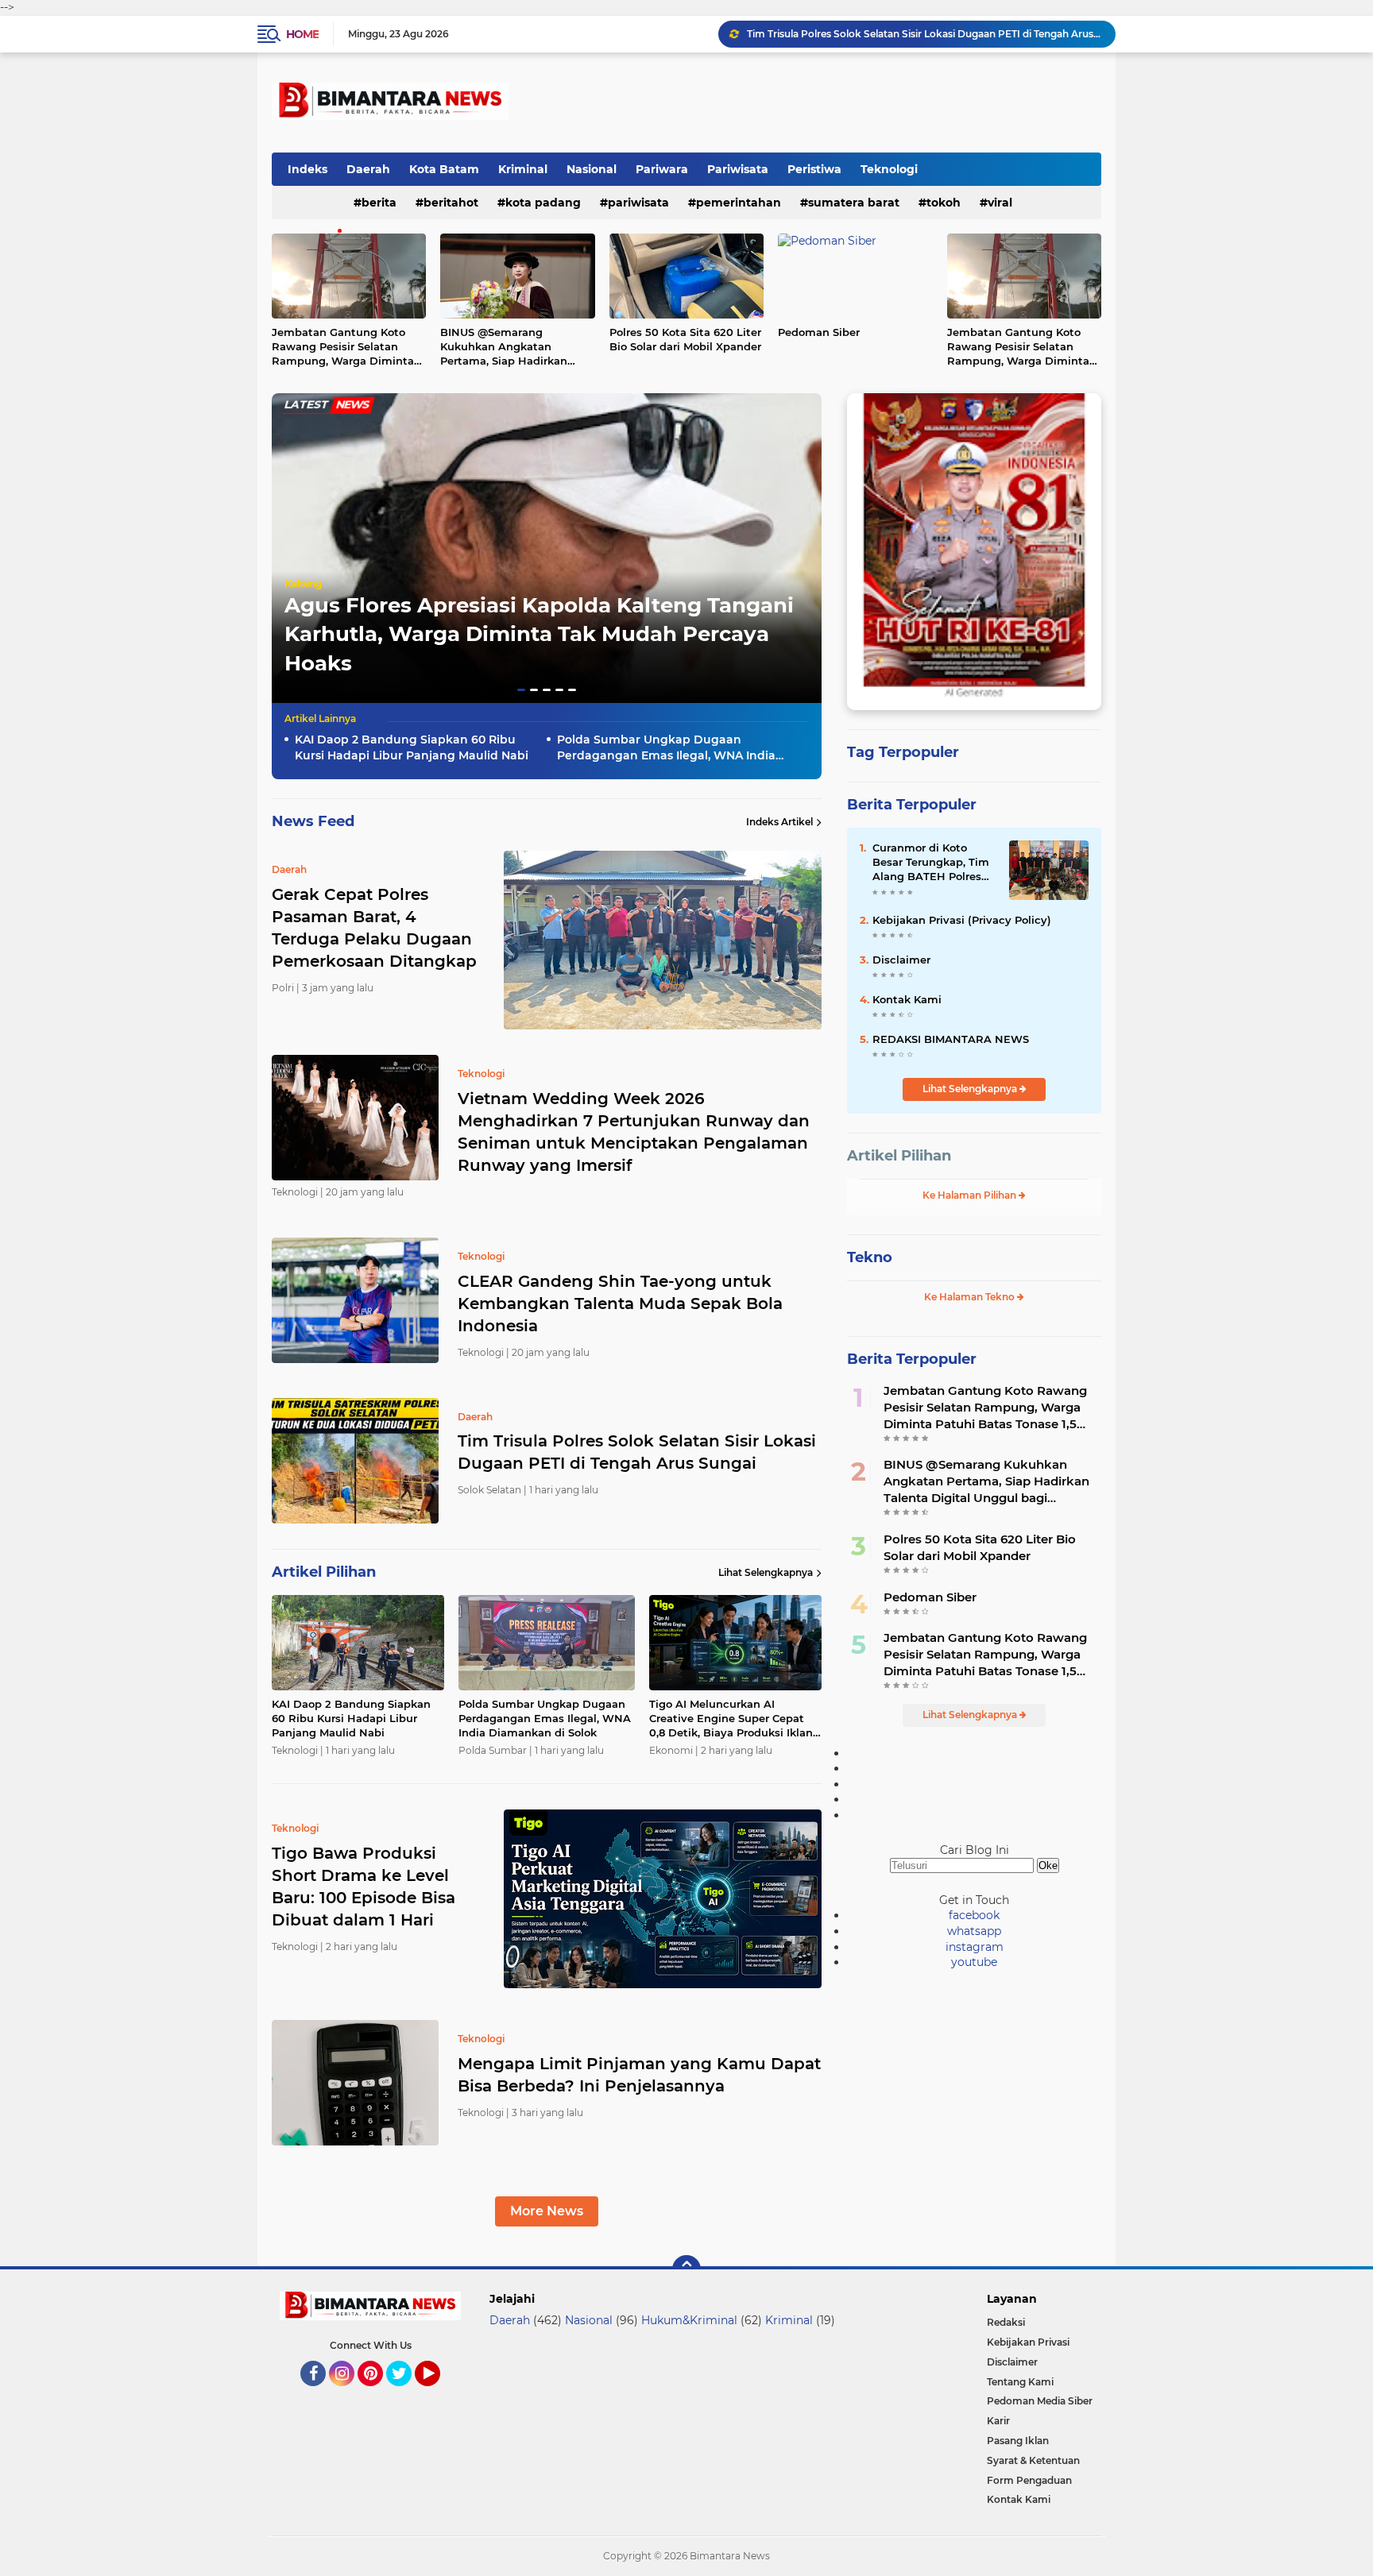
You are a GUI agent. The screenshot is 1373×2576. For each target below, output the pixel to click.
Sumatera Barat (854, 203)
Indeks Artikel (779, 822)
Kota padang (543, 203)
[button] (521, 690)
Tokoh (944, 203)
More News (547, 2211)
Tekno (870, 1257)
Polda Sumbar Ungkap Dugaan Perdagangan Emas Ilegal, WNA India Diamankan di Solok (666, 748)
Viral (1000, 203)
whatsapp (974, 1931)
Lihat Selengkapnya (766, 1572)
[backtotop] (686, 2269)
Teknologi (889, 169)
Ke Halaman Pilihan (971, 1195)
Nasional (592, 169)
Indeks (307, 169)
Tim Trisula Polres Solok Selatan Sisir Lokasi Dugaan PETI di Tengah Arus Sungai (637, 1452)
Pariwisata (738, 169)
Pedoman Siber (819, 332)
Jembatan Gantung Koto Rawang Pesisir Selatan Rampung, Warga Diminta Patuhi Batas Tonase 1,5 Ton (346, 347)
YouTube (438, 2393)
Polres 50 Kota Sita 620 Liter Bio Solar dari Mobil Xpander (685, 339)
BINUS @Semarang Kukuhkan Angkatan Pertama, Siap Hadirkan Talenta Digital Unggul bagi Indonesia (515, 347)
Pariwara (662, 169)
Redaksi (1006, 2322)
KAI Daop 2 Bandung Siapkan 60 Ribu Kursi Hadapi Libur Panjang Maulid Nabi (924, 35)
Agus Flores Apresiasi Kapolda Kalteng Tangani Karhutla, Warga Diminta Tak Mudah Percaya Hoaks (539, 634)
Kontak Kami (907, 999)
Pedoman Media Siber (1040, 2401)
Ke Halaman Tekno (971, 1297)
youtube (974, 1962)
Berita (379, 203)
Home (302, 34)
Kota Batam (444, 169)
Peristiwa (814, 169)
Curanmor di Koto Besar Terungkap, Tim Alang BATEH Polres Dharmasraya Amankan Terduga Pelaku (931, 863)
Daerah (368, 169)
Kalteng (303, 583)
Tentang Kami (1020, 2382)
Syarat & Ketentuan (1033, 2460)
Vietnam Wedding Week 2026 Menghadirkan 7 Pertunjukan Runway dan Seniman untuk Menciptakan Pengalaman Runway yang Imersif (634, 1132)
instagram (975, 1947)
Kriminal (523, 169)
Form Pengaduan (1029, 2480)
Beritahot (451, 203)
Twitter (406, 2393)
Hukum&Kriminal (689, 2320)
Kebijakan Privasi (1028, 2342)
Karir (998, 2421)
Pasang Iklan (1018, 2441)
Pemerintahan (739, 203)
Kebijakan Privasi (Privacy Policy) (962, 920)
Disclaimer (901, 960)
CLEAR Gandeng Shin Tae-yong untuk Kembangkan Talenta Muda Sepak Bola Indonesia (620, 1303)
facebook (974, 1915)
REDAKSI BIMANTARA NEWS (951, 1039)
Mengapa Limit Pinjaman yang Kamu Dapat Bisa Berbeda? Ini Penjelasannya (639, 2075)
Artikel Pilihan (899, 1156)
